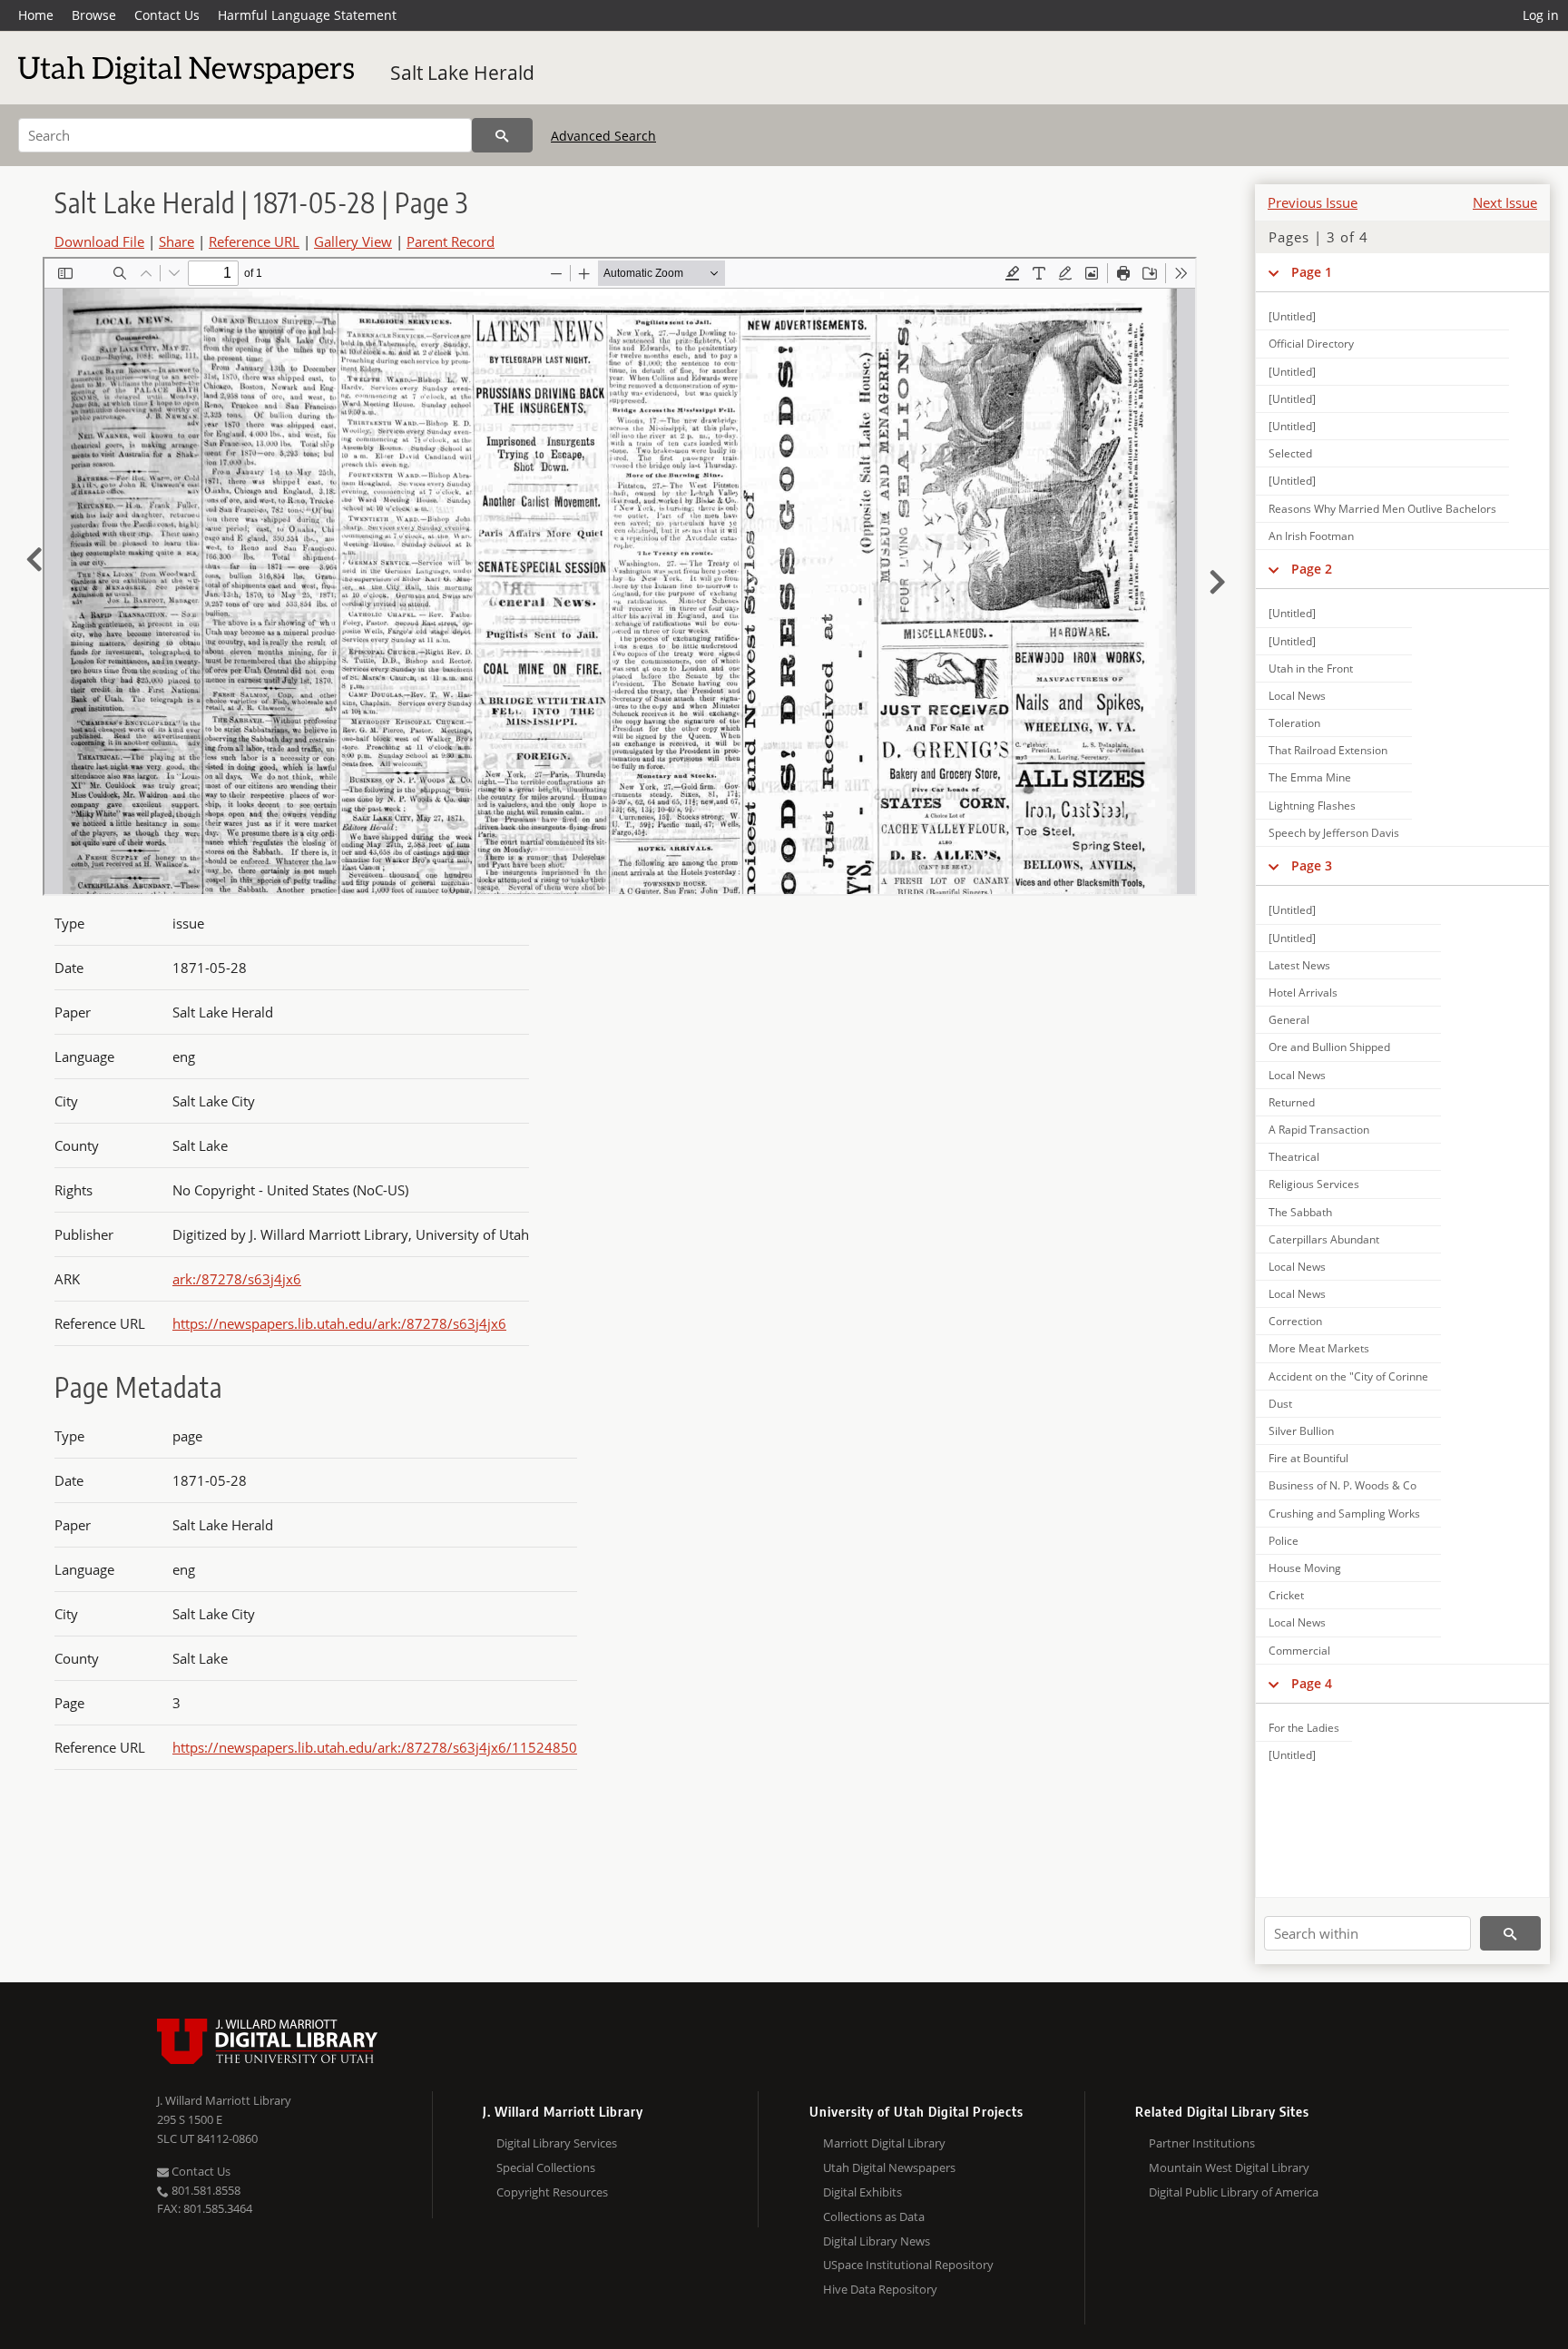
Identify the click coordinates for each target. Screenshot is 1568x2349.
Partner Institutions (1202, 2143)
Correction (1295, 1321)
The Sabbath (1300, 1212)
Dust (1280, 1404)
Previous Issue (1313, 202)
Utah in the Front (1311, 668)
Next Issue (1505, 202)
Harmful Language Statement (307, 15)
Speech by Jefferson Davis (1334, 833)
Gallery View (353, 241)
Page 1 (1312, 272)
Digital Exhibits (862, 2192)
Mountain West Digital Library (1229, 2167)
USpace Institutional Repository (908, 2265)
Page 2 (1312, 569)
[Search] (502, 135)
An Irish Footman (1311, 536)
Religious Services (1314, 1184)
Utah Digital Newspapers (889, 2167)
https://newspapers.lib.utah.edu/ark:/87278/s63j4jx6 (339, 1323)
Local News (1297, 696)
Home (36, 15)
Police (1284, 1541)
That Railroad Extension (1328, 750)
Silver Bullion (1301, 1431)
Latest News (1299, 965)
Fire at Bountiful (1308, 1458)
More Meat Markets (1319, 1348)
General (1289, 1020)
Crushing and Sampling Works (1344, 1514)
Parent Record (451, 241)
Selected (1290, 453)
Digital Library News (877, 2241)
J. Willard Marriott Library (224, 2100)
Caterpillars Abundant (1324, 1239)
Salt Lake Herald (462, 73)
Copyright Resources (552, 2192)
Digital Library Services (557, 2143)
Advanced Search (603, 136)
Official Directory (1311, 344)
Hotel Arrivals (1303, 993)
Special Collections (546, 2167)
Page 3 (1312, 865)
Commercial (1299, 1651)
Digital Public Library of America (1234, 2192)
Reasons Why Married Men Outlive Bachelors (1382, 509)
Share (176, 241)
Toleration (1294, 723)
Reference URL (254, 241)
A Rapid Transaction (1319, 1130)
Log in (1541, 15)
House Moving (1305, 1568)
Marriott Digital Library (884, 2143)
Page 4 (1312, 1683)
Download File (99, 241)
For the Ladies (1304, 1728)
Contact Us (167, 15)
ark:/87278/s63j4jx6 (237, 1279)
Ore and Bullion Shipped (1329, 1047)
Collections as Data (874, 2216)
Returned (1292, 1102)
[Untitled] (1292, 316)
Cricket (1286, 1595)
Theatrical (1294, 1157)
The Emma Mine (1310, 777)
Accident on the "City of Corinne (1348, 1376)
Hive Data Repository (880, 2289)
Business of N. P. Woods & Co (1343, 1485)
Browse (94, 15)
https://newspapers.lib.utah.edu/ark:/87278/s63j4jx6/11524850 (375, 1747)
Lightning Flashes (1312, 806)
